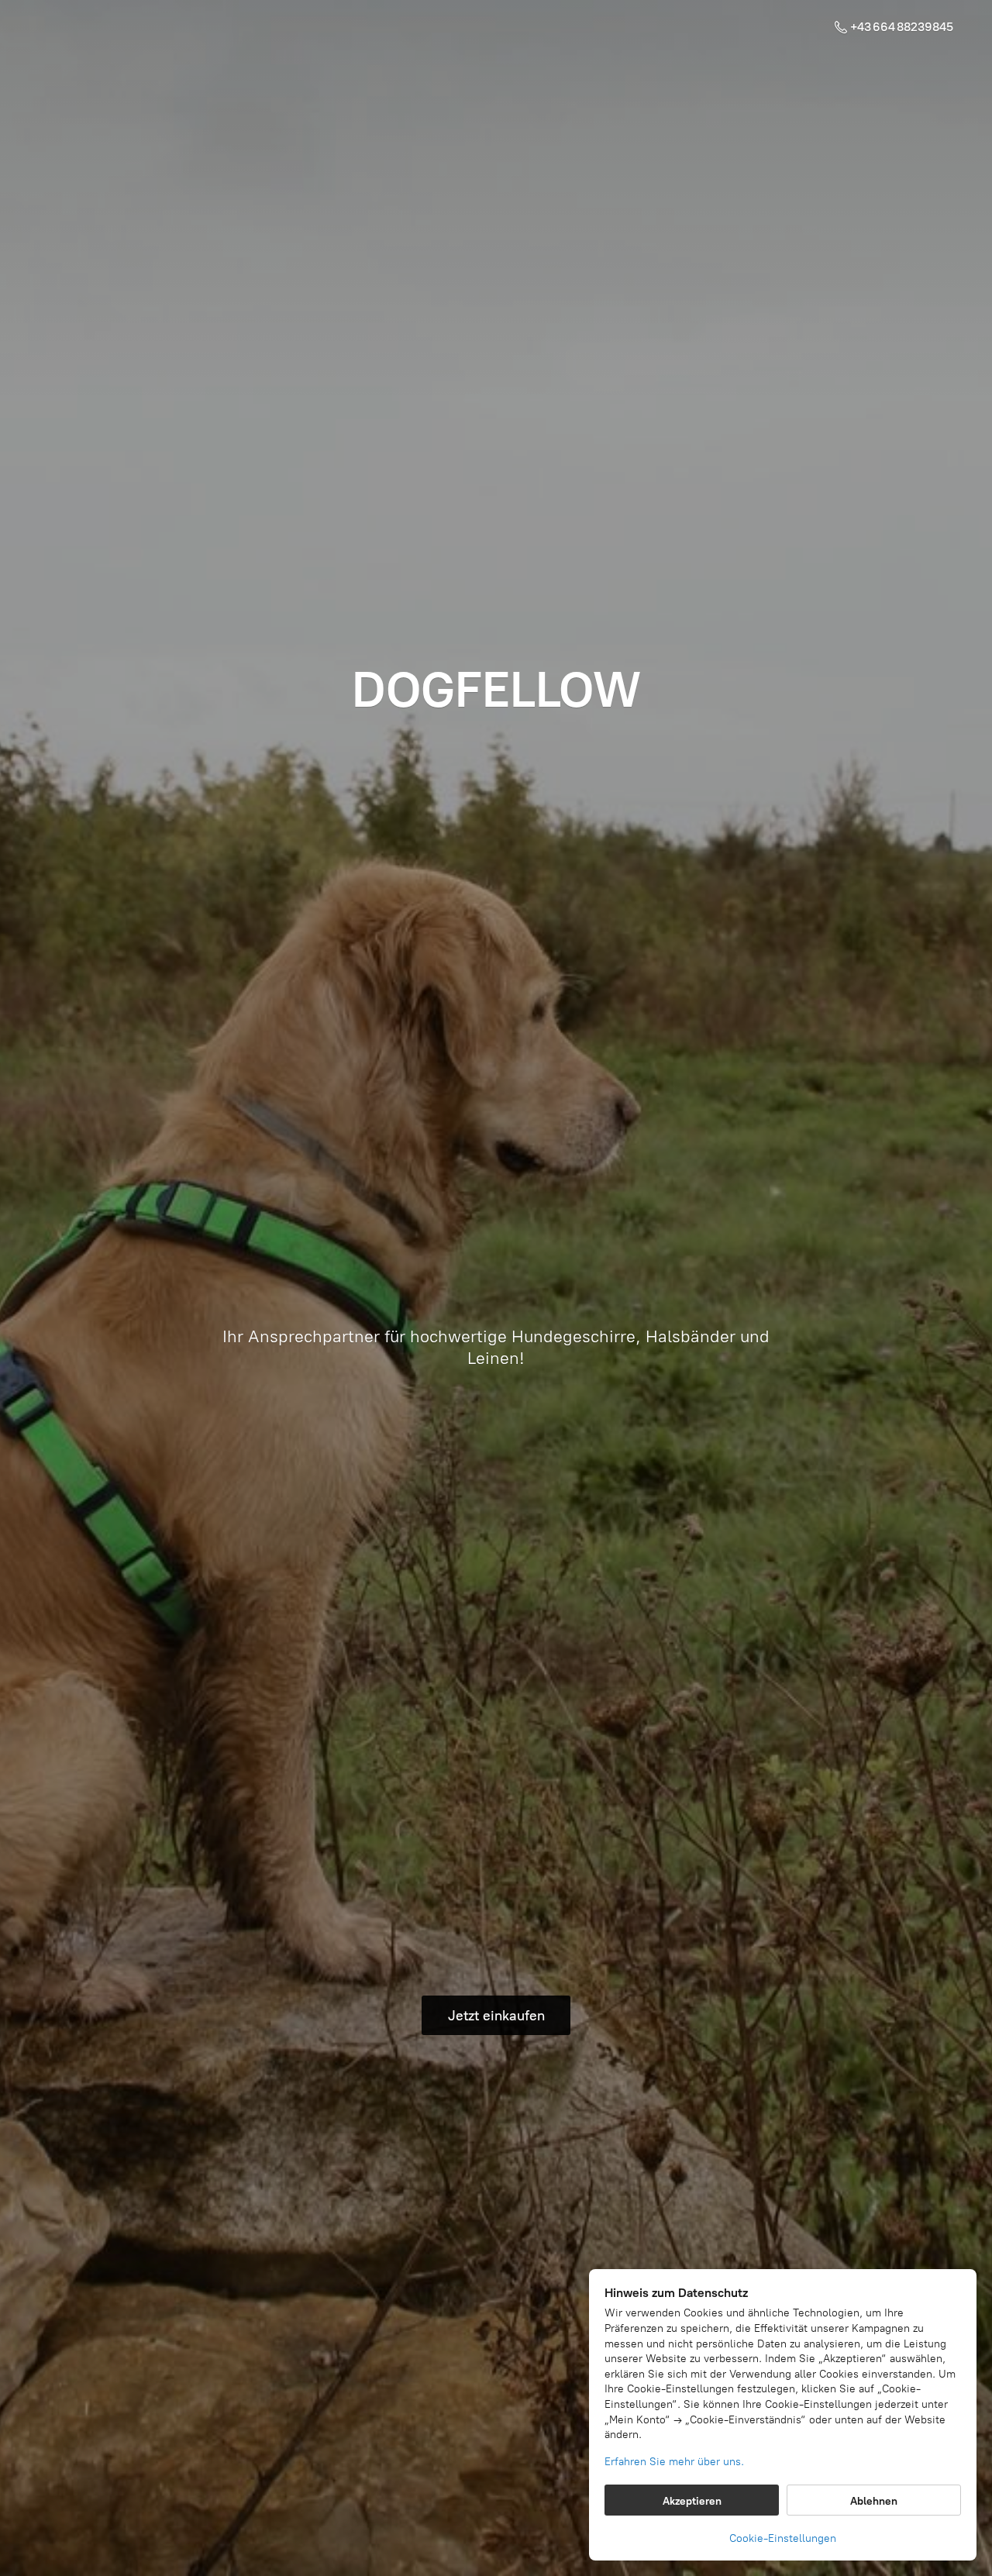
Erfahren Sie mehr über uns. (674, 2462)
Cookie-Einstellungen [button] (783, 2538)
